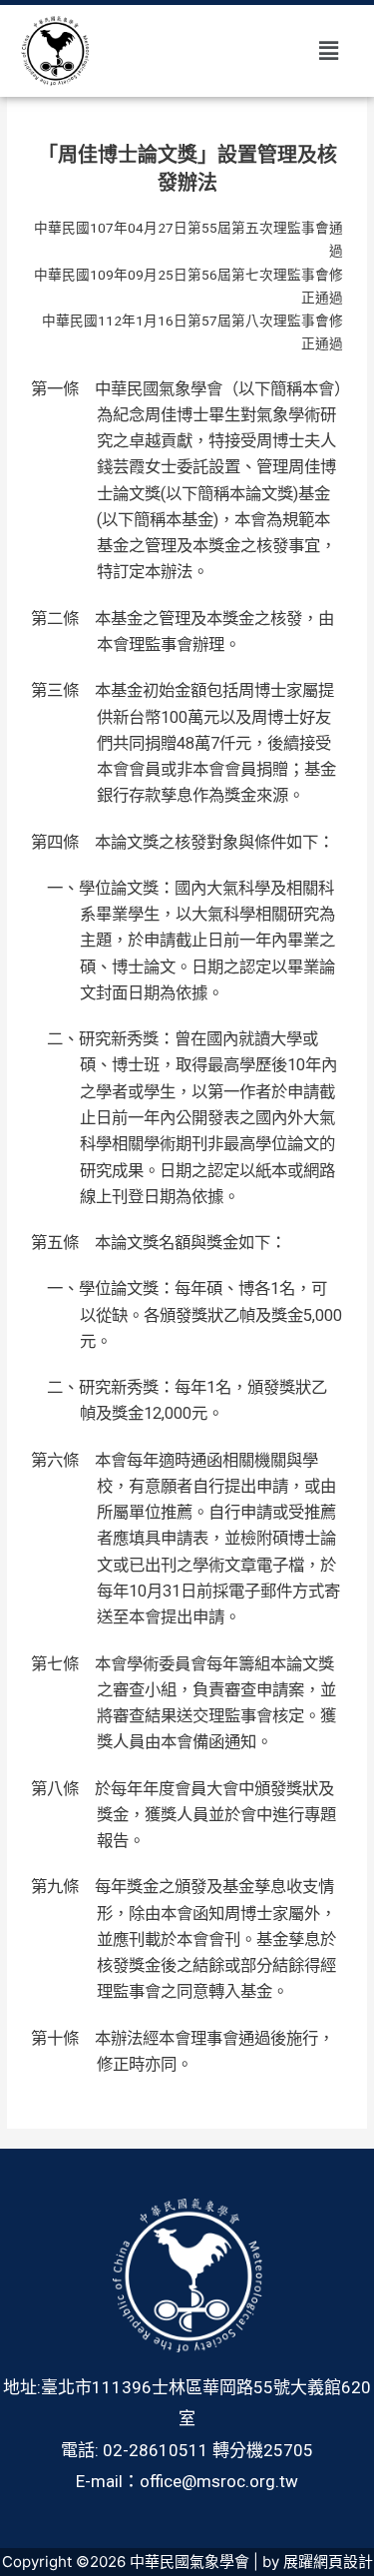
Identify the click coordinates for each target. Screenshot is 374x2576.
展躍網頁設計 (328, 2562)
